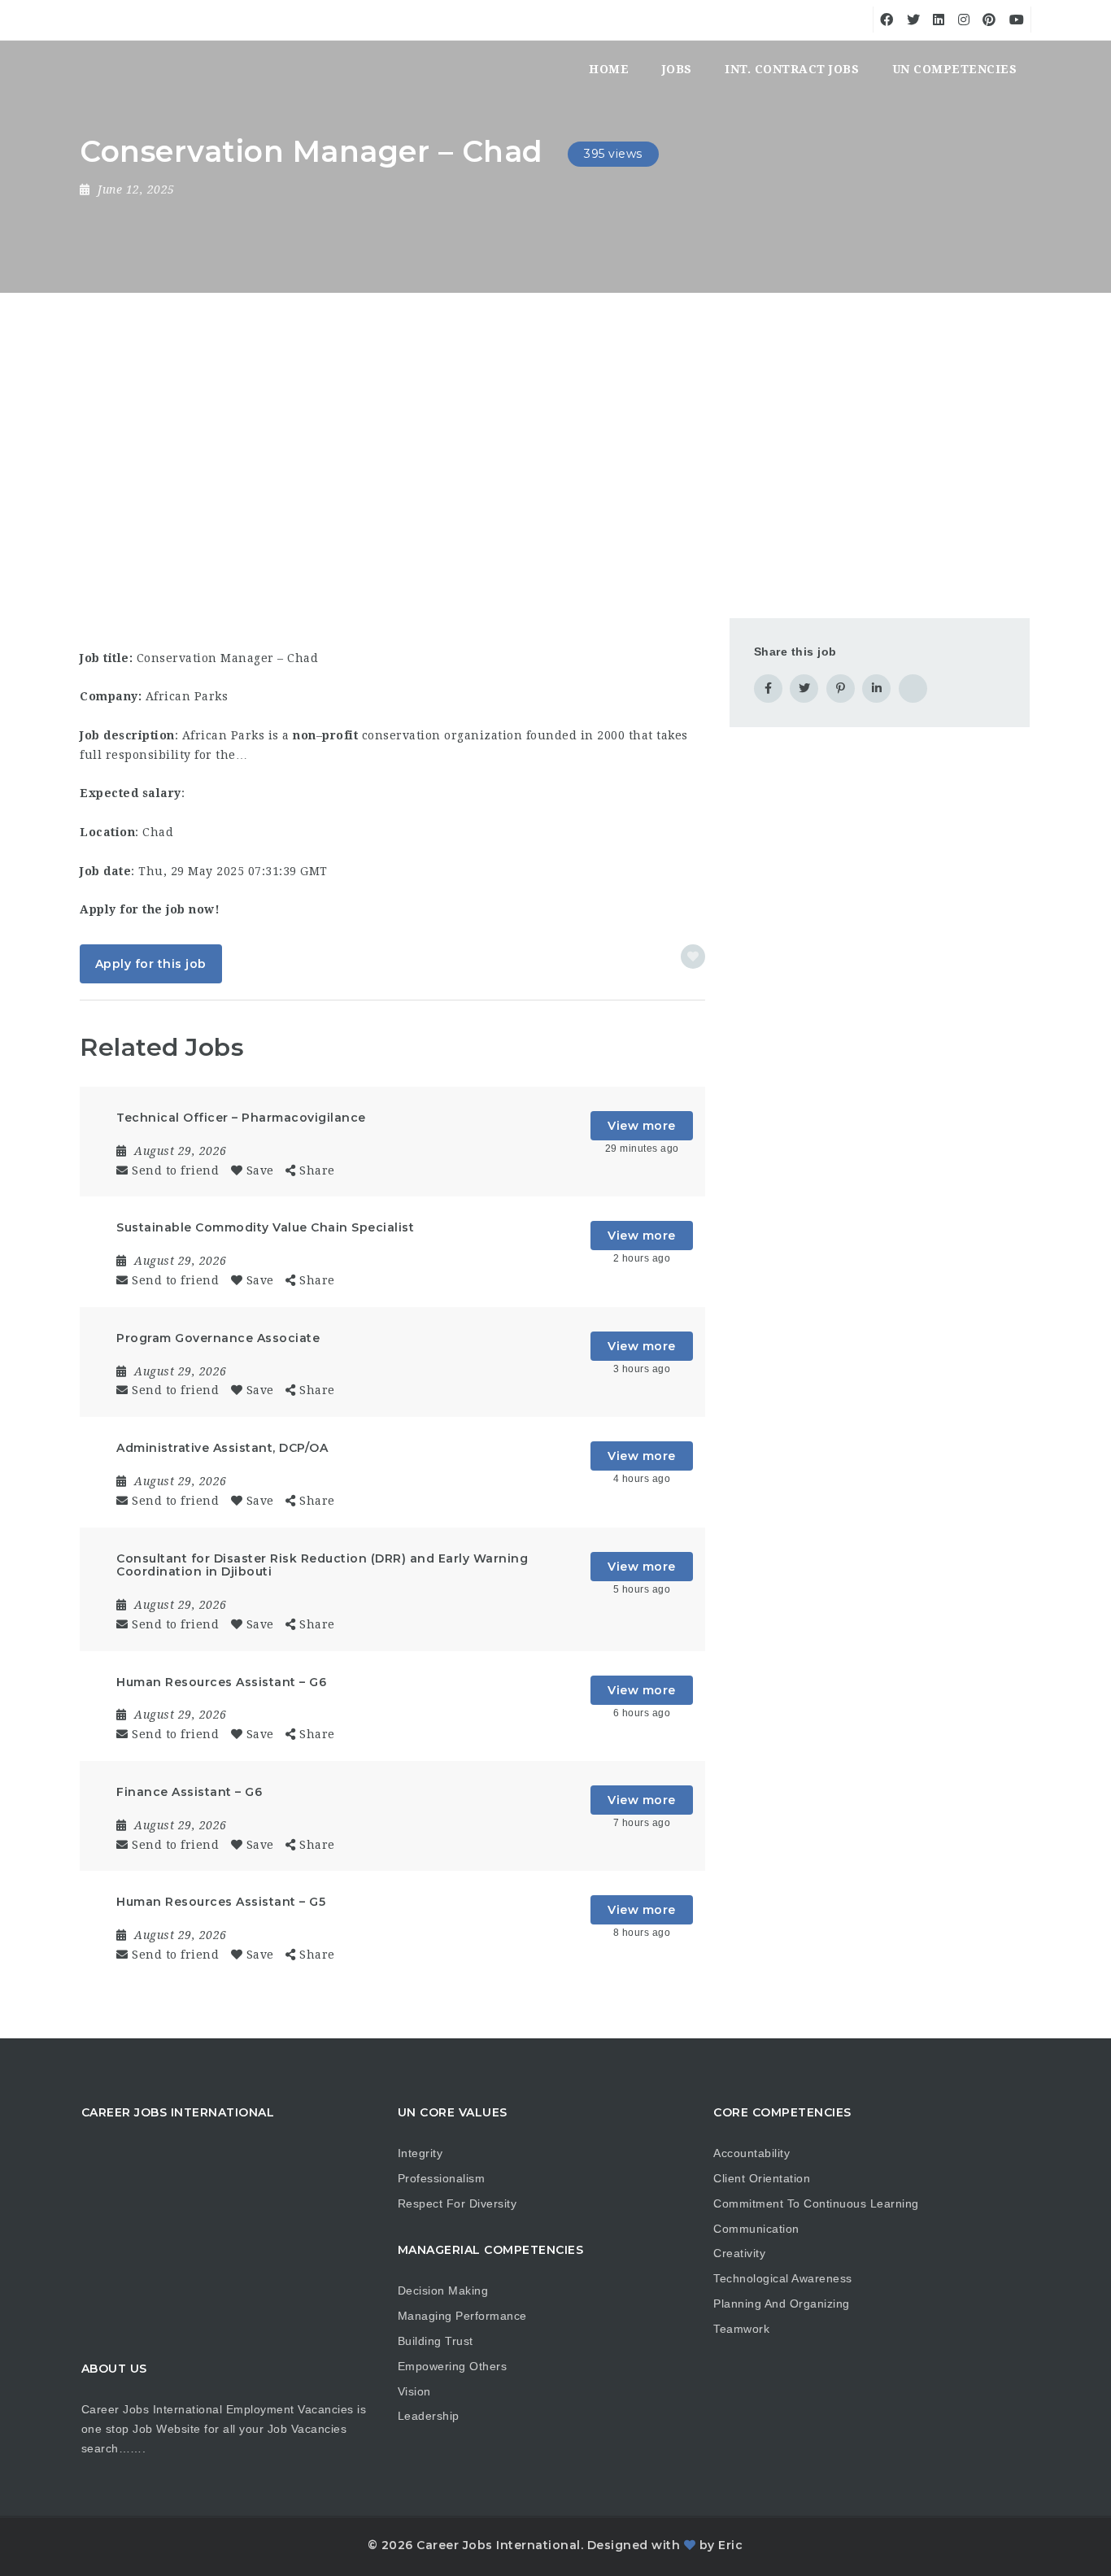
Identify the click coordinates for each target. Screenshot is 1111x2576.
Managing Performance (462, 2316)
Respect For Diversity (457, 2203)
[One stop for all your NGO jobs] (100, 69)
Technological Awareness (783, 2278)
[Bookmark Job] (693, 957)
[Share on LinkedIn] (876, 689)
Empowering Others (453, 2366)
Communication (756, 2229)
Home (609, 69)
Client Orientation (762, 2178)
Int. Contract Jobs (792, 69)
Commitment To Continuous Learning (816, 2203)
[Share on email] (913, 689)
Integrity (420, 2153)
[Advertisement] (555, 415)
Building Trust (436, 2341)
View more (642, 1126)
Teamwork (741, 2329)
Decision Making (443, 2291)
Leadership (429, 2416)
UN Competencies (955, 69)
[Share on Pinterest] (841, 689)
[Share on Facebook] (768, 689)
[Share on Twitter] (804, 689)
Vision (414, 2391)
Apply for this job (151, 964)
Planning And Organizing (782, 2304)
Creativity (739, 2253)
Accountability (752, 2153)
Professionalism (442, 2178)
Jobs (677, 69)
